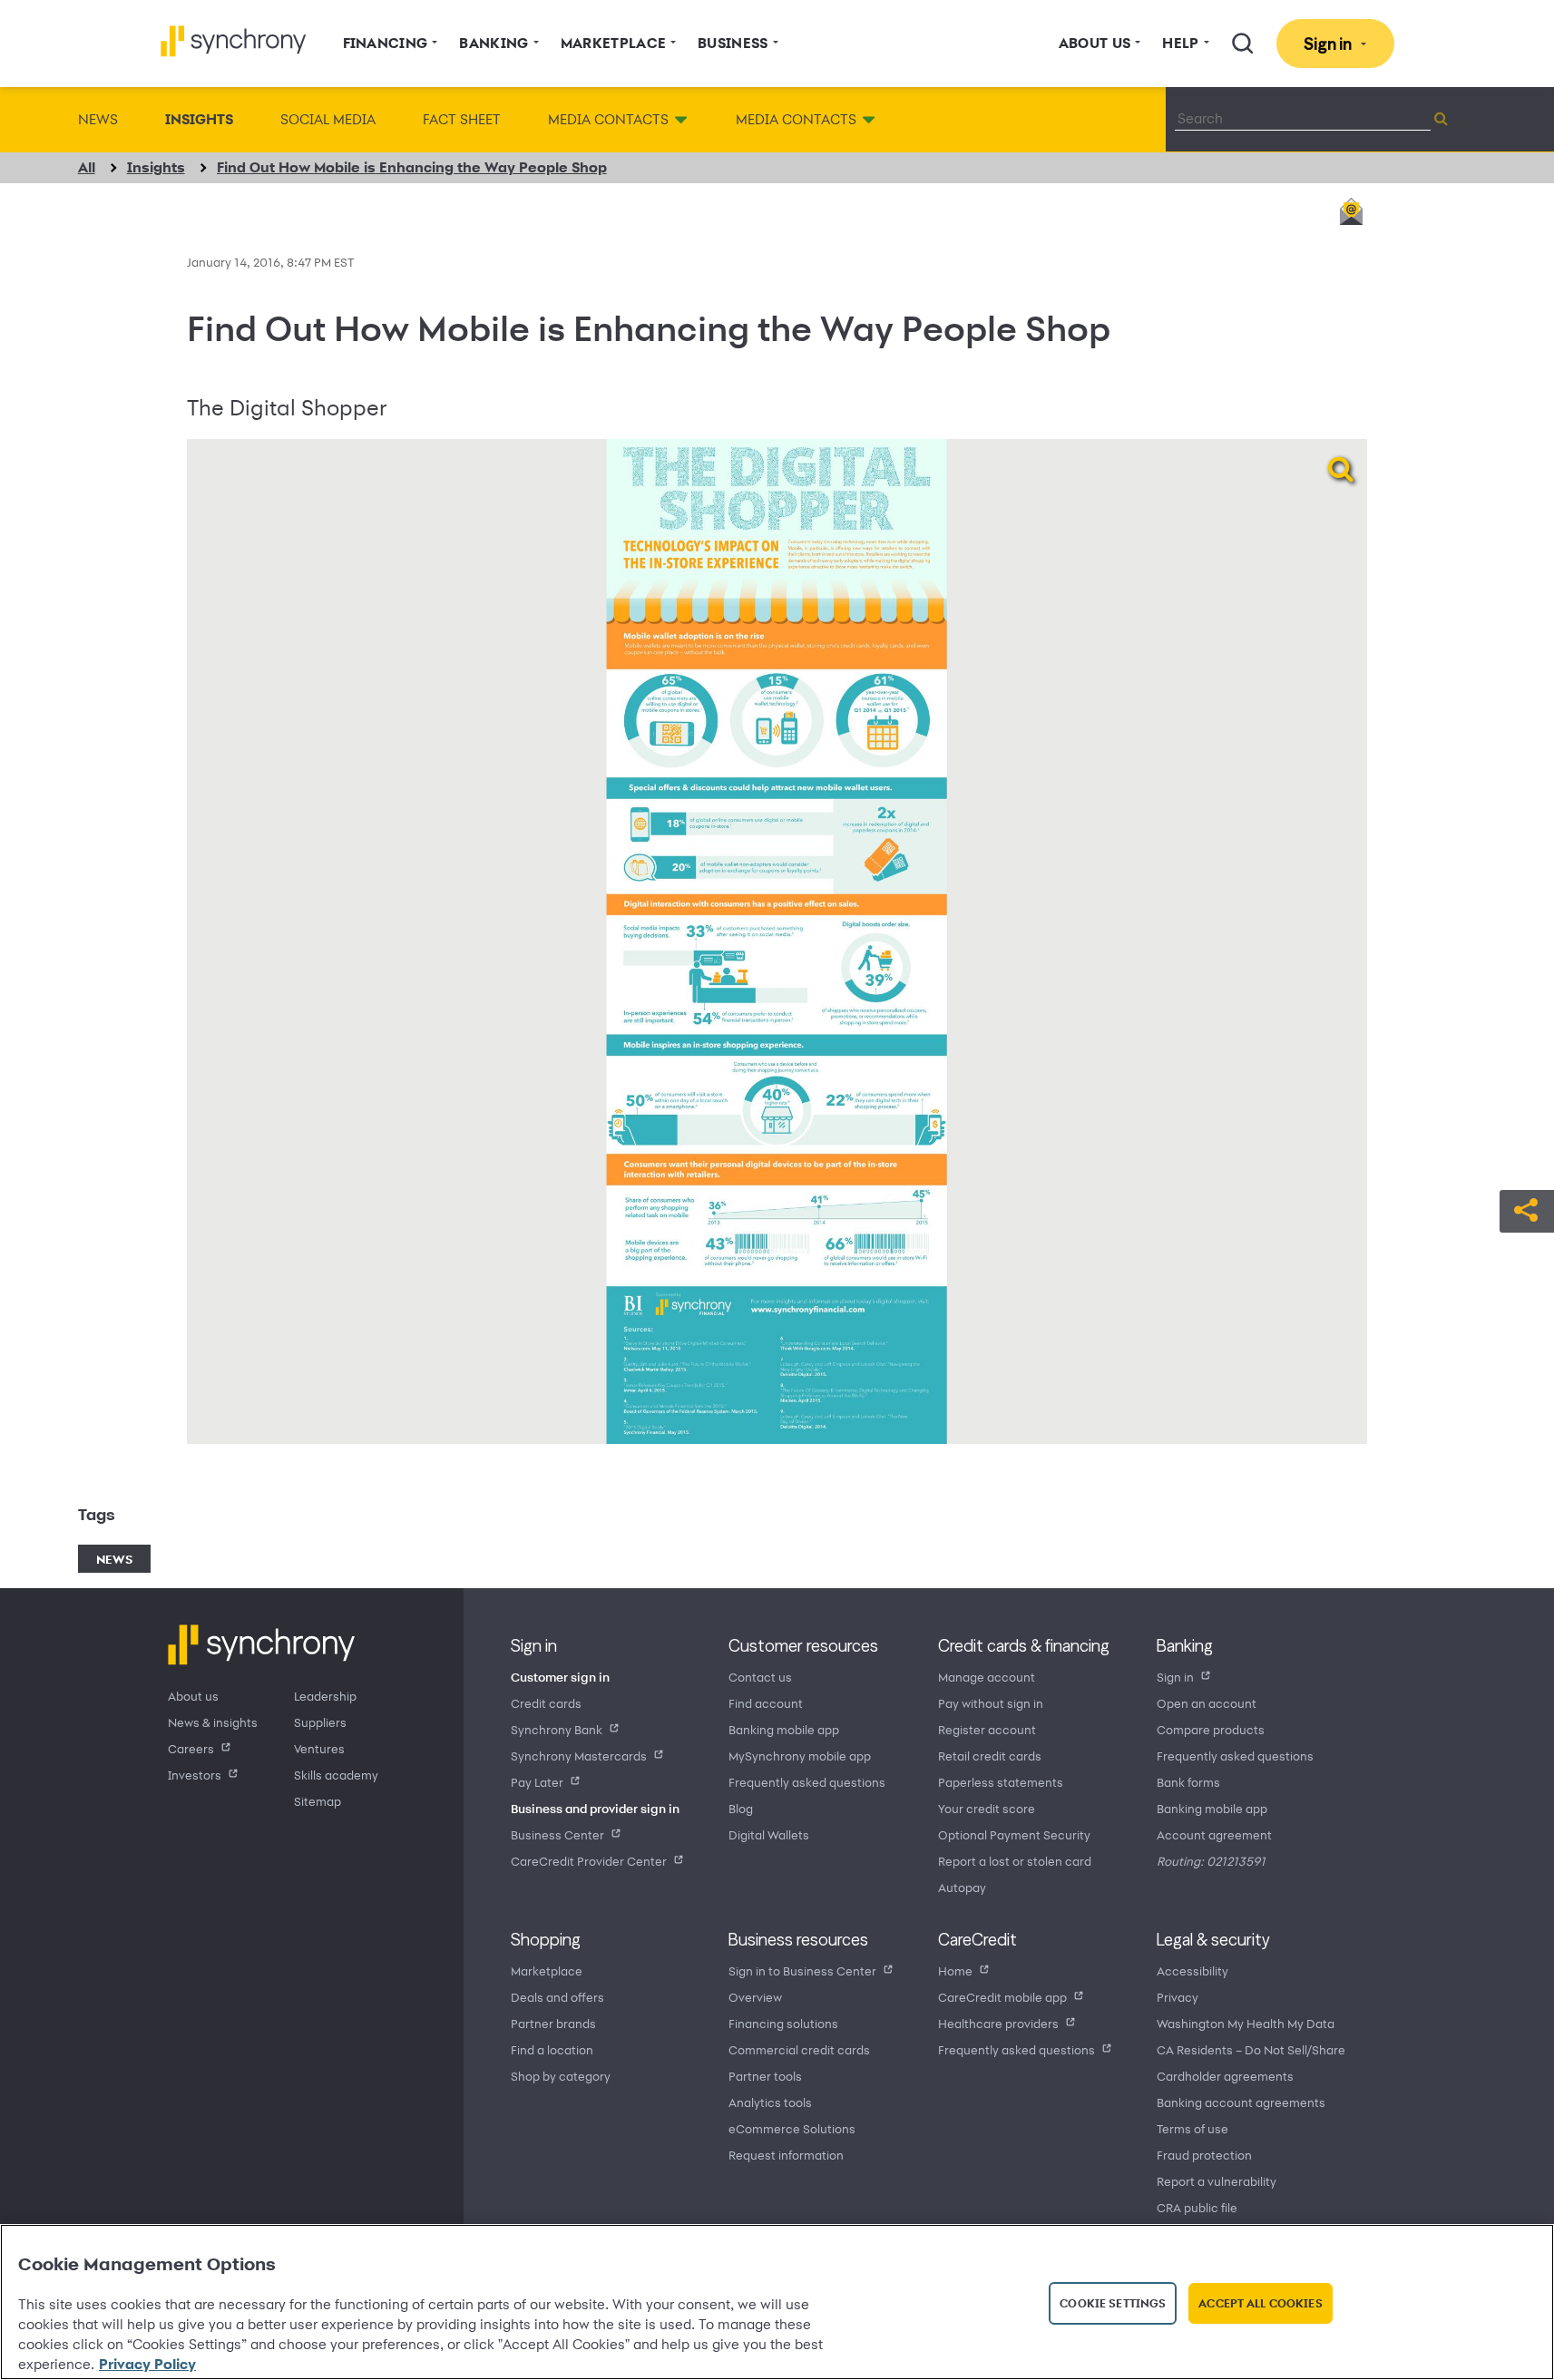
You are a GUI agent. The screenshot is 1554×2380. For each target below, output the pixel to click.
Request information (786, 2155)
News (98, 119)
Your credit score (987, 1808)
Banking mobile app (784, 1729)
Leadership (325, 1696)
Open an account (1207, 1703)
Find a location (552, 2049)
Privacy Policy (147, 2364)
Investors (195, 1775)
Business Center (557, 1834)
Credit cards (546, 1703)
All (87, 167)
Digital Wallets (769, 1834)
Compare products (1211, 1729)
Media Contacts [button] (608, 119)
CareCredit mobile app (1002, 1997)
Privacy (1178, 1997)
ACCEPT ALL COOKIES (1260, 2303)
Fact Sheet (462, 119)
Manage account (987, 1677)
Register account (987, 1729)
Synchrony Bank (557, 1729)
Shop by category (561, 2076)
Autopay (962, 1887)
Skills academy (336, 1775)
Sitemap (318, 1801)
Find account (766, 1703)
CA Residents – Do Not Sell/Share (1251, 2049)
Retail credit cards (990, 1756)
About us (193, 1696)
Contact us (760, 1677)
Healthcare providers (998, 2023)
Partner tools (765, 2076)
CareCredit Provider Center (589, 1861)
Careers (191, 1748)
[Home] (234, 41)
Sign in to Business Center (802, 1970)
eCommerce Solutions (792, 2128)
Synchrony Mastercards (579, 1756)
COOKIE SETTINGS (1113, 2303)
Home (955, 1970)
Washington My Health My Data (1246, 2023)
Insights (199, 119)
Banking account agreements (1241, 2102)
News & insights (213, 1722)
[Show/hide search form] (1243, 44)
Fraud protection (1204, 2155)
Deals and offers (557, 1997)
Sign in (1175, 1677)
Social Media (328, 119)
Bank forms (1188, 1782)
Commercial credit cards (799, 2049)
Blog (741, 1808)
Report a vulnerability (1217, 2181)
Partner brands (553, 2023)
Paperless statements (1001, 1782)
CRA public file (1197, 2207)
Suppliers (320, 1722)
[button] (1527, 1208)
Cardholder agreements (1225, 2076)
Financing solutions (783, 2023)
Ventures (319, 1748)
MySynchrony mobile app (800, 1756)
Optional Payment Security (1014, 1834)
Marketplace (547, 1970)
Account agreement (1214, 1834)
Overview (755, 1997)
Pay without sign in (991, 1703)
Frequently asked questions (807, 1782)
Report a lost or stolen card (1015, 1861)
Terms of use (1192, 2128)
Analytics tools (770, 2102)
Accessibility (1192, 1970)
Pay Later (537, 1782)
